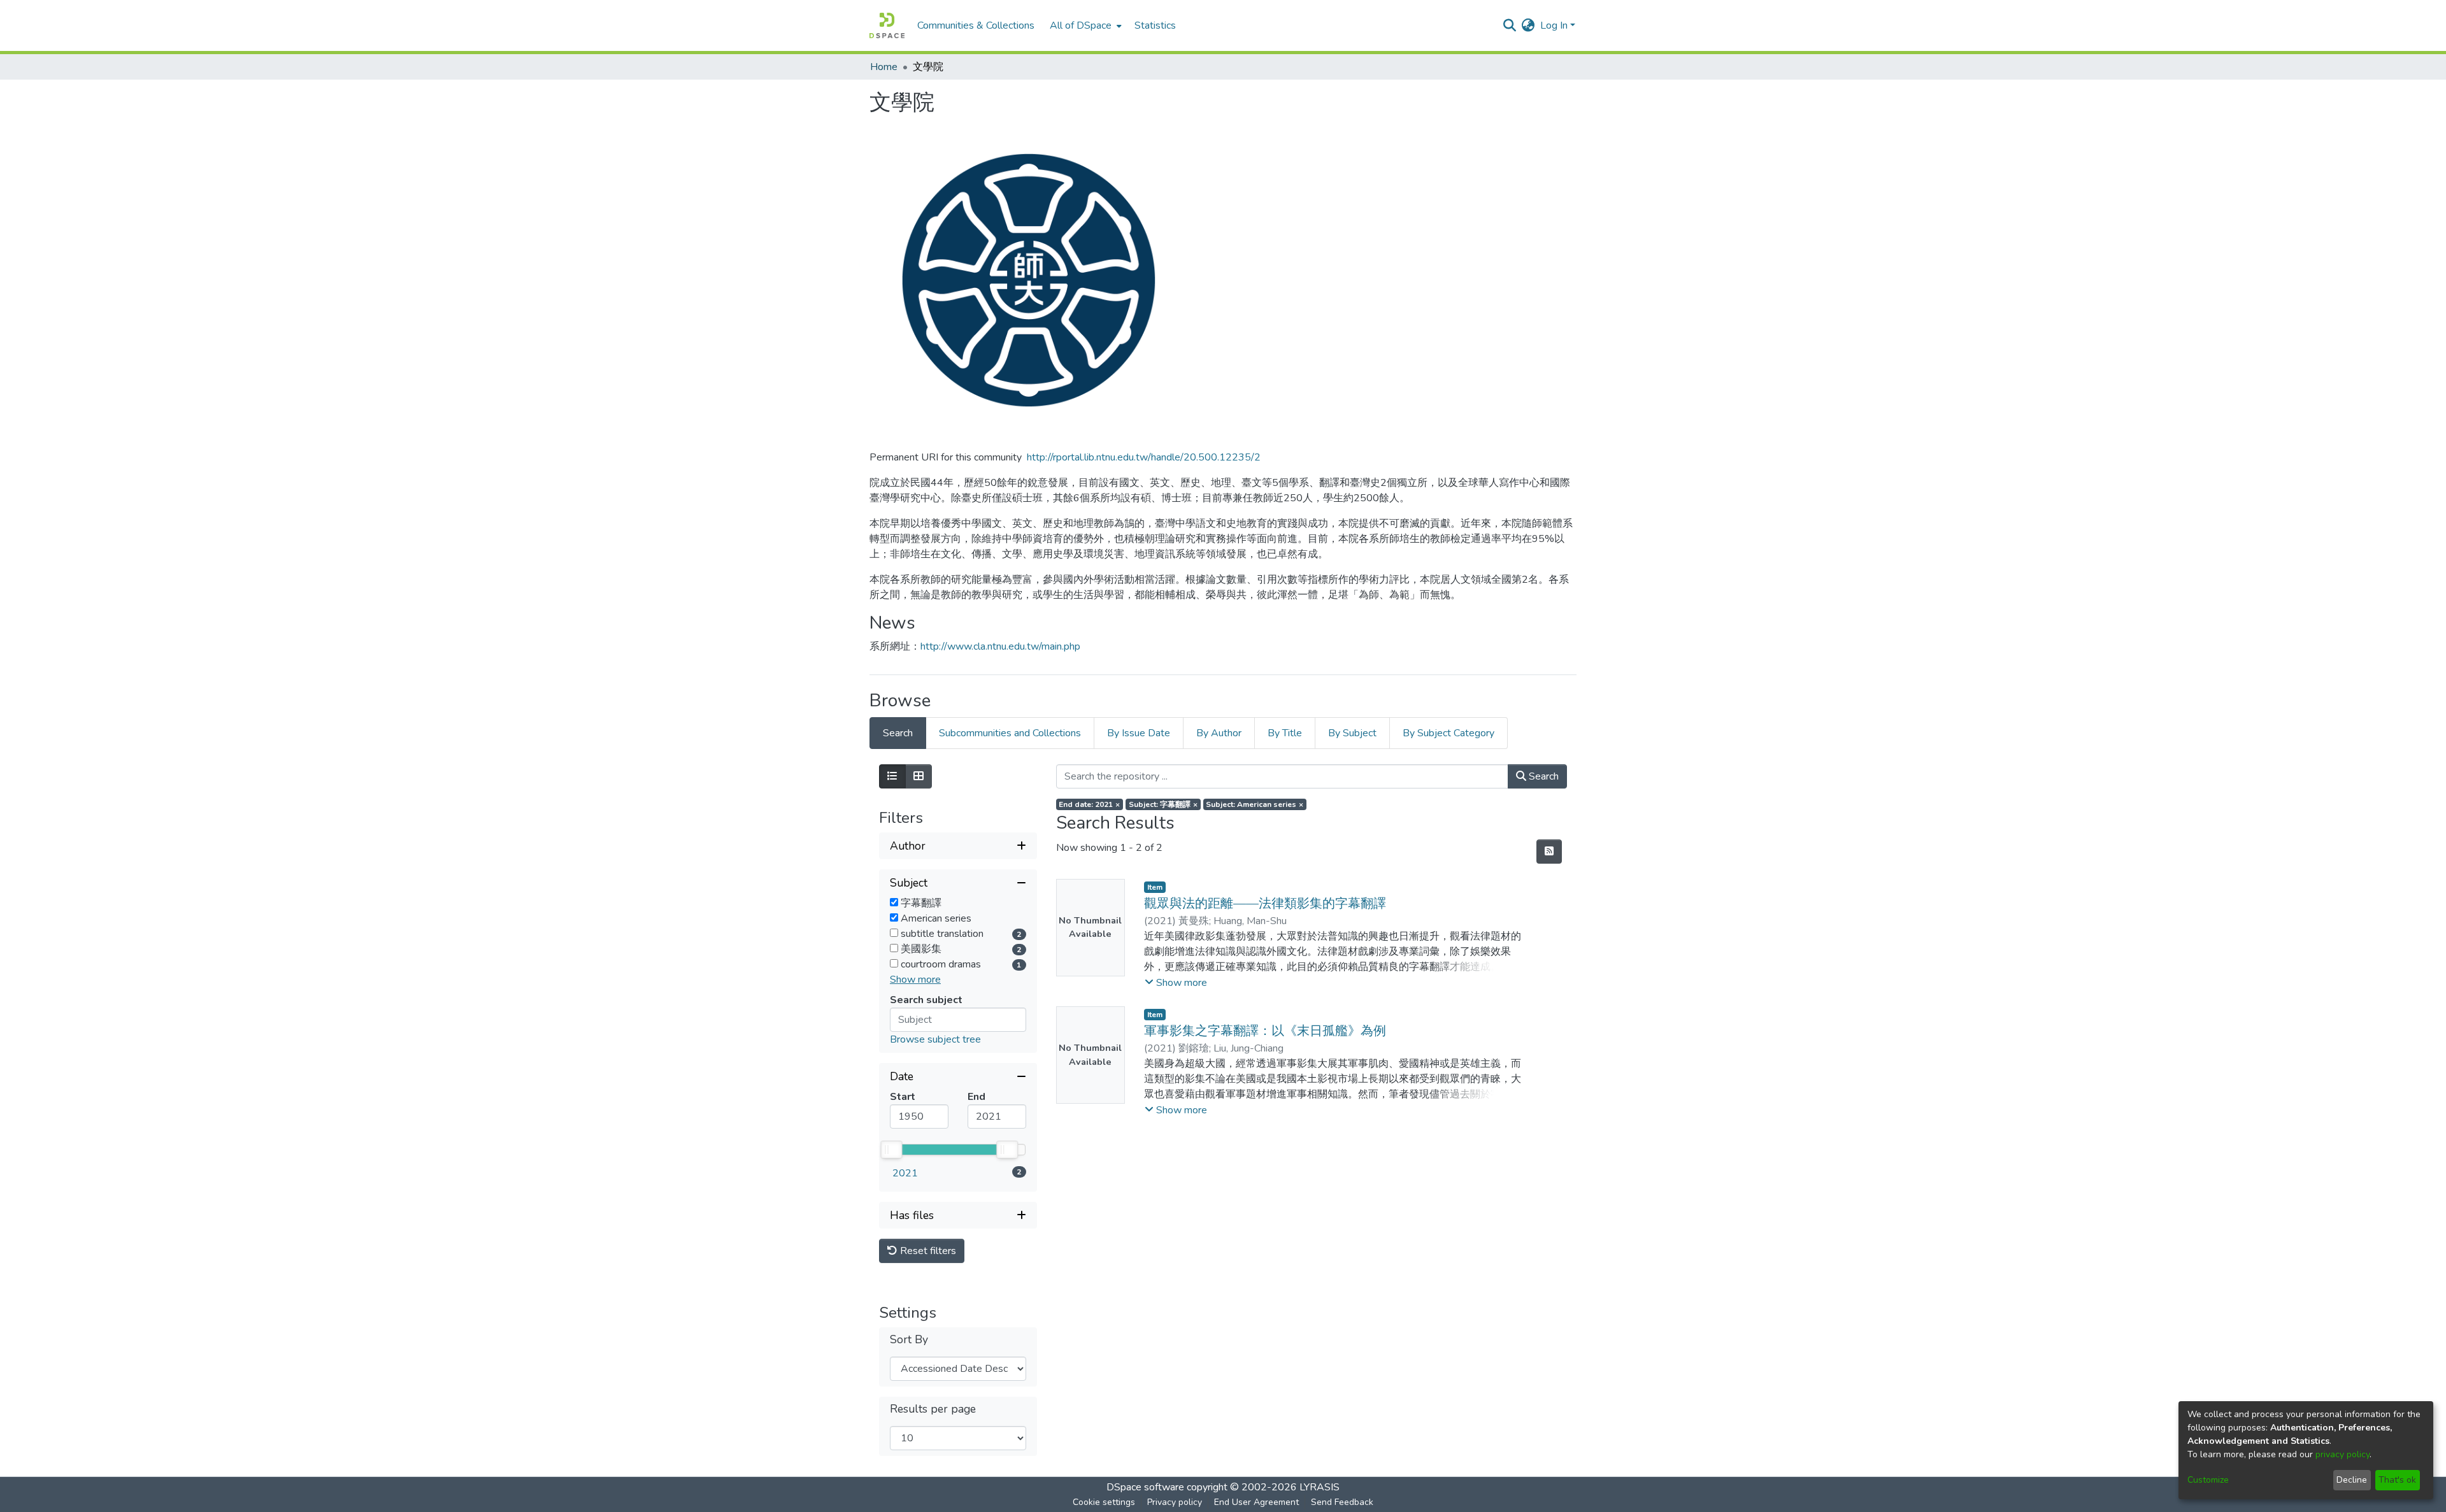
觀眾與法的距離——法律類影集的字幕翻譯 (1265, 903)
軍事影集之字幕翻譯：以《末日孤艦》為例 (1265, 1031)
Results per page (933, 1409)
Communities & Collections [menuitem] (976, 25)
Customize (2208, 1480)
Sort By (909, 1340)
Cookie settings (1104, 1502)
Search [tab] (898, 733)
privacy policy (2342, 1454)
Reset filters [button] (927, 1251)
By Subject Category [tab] (1448, 733)
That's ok (2397, 1480)
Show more (915, 980)
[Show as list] (892, 776)
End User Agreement (1256, 1502)
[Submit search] (1510, 25)
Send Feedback (1342, 1502)
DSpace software (1145, 1487)
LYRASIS (1320, 1487)
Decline (2352, 1480)
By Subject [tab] (1352, 733)
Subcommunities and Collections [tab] (1010, 733)
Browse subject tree (935, 1039)
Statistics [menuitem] (1155, 25)
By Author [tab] (1219, 733)
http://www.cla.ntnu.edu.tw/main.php (1000, 646)
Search (1542, 776)
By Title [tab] (1285, 733)
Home (884, 67)
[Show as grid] (919, 776)
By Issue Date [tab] (1139, 733)
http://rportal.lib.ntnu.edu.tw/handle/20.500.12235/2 (1144, 457)
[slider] (891, 1150)
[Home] (887, 25)
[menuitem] (1084, 25)
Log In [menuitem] (1554, 25)
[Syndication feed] (1549, 852)
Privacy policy (1175, 1502)
